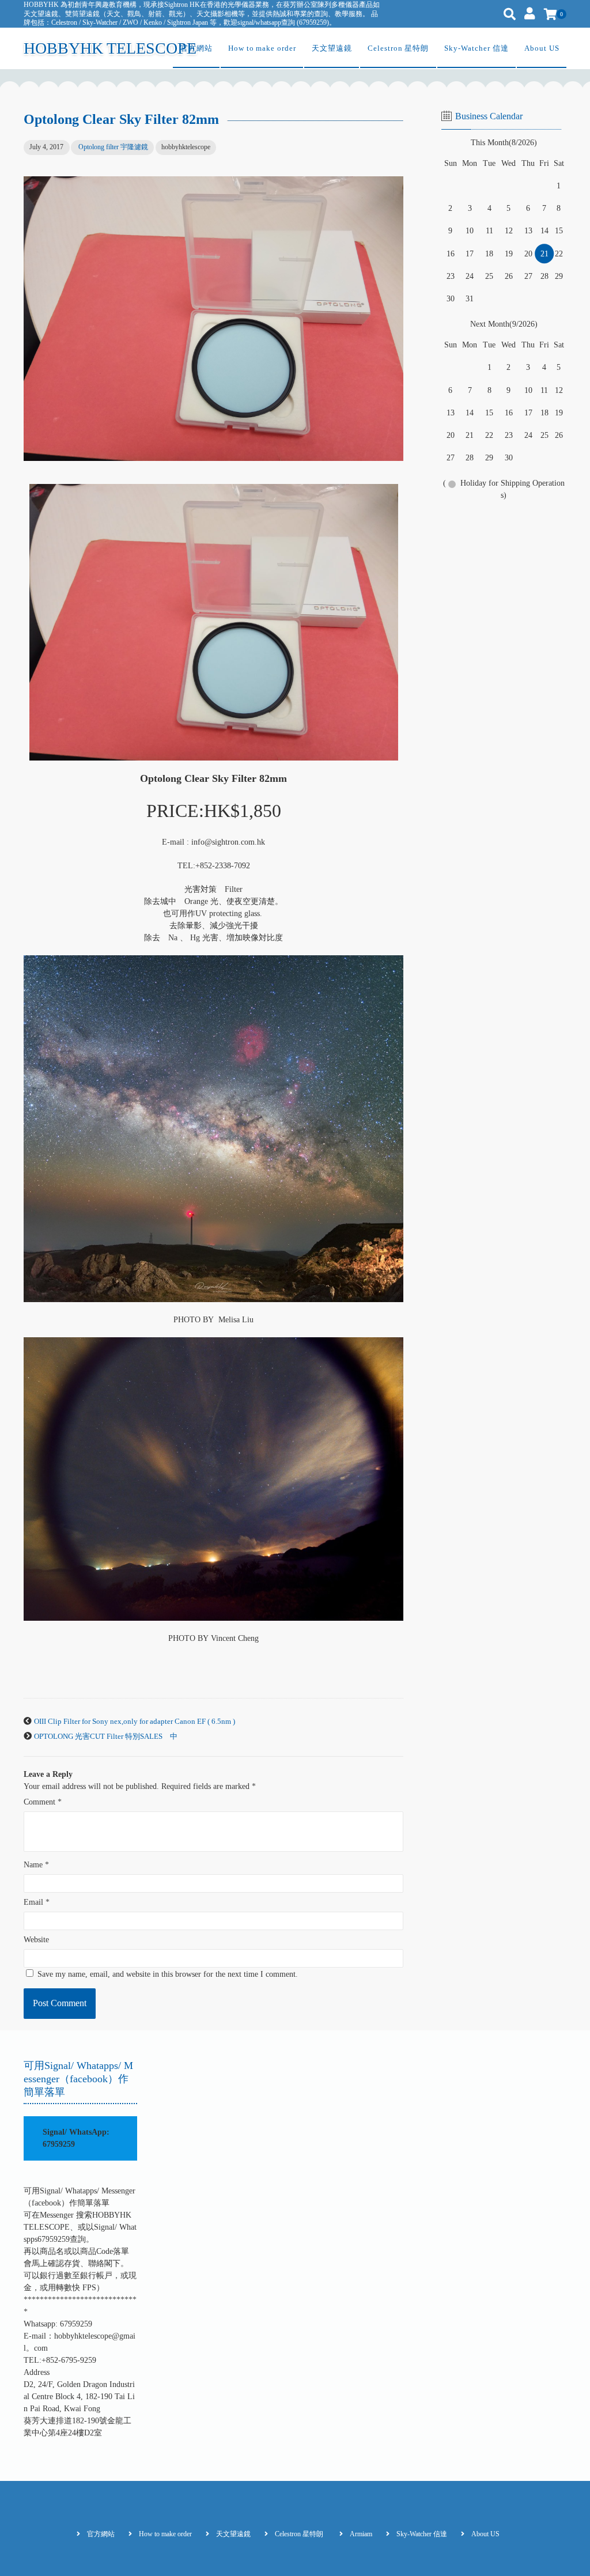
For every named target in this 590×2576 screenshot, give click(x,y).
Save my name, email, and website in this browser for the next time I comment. (168, 1974)
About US (542, 48)
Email (37, 1902)
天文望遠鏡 (332, 48)
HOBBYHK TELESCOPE (110, 48)
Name (36, 1865)
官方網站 (196, 48)
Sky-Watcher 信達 (476, 48)
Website (36, 1940)
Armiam (361, 2534)
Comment (43, 1802)
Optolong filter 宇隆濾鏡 (113, 147)
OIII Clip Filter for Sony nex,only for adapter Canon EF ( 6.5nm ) (135, 1722)
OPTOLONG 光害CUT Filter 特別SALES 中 (106, 1737)
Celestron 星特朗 (398, 48)
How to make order (262, 48)
